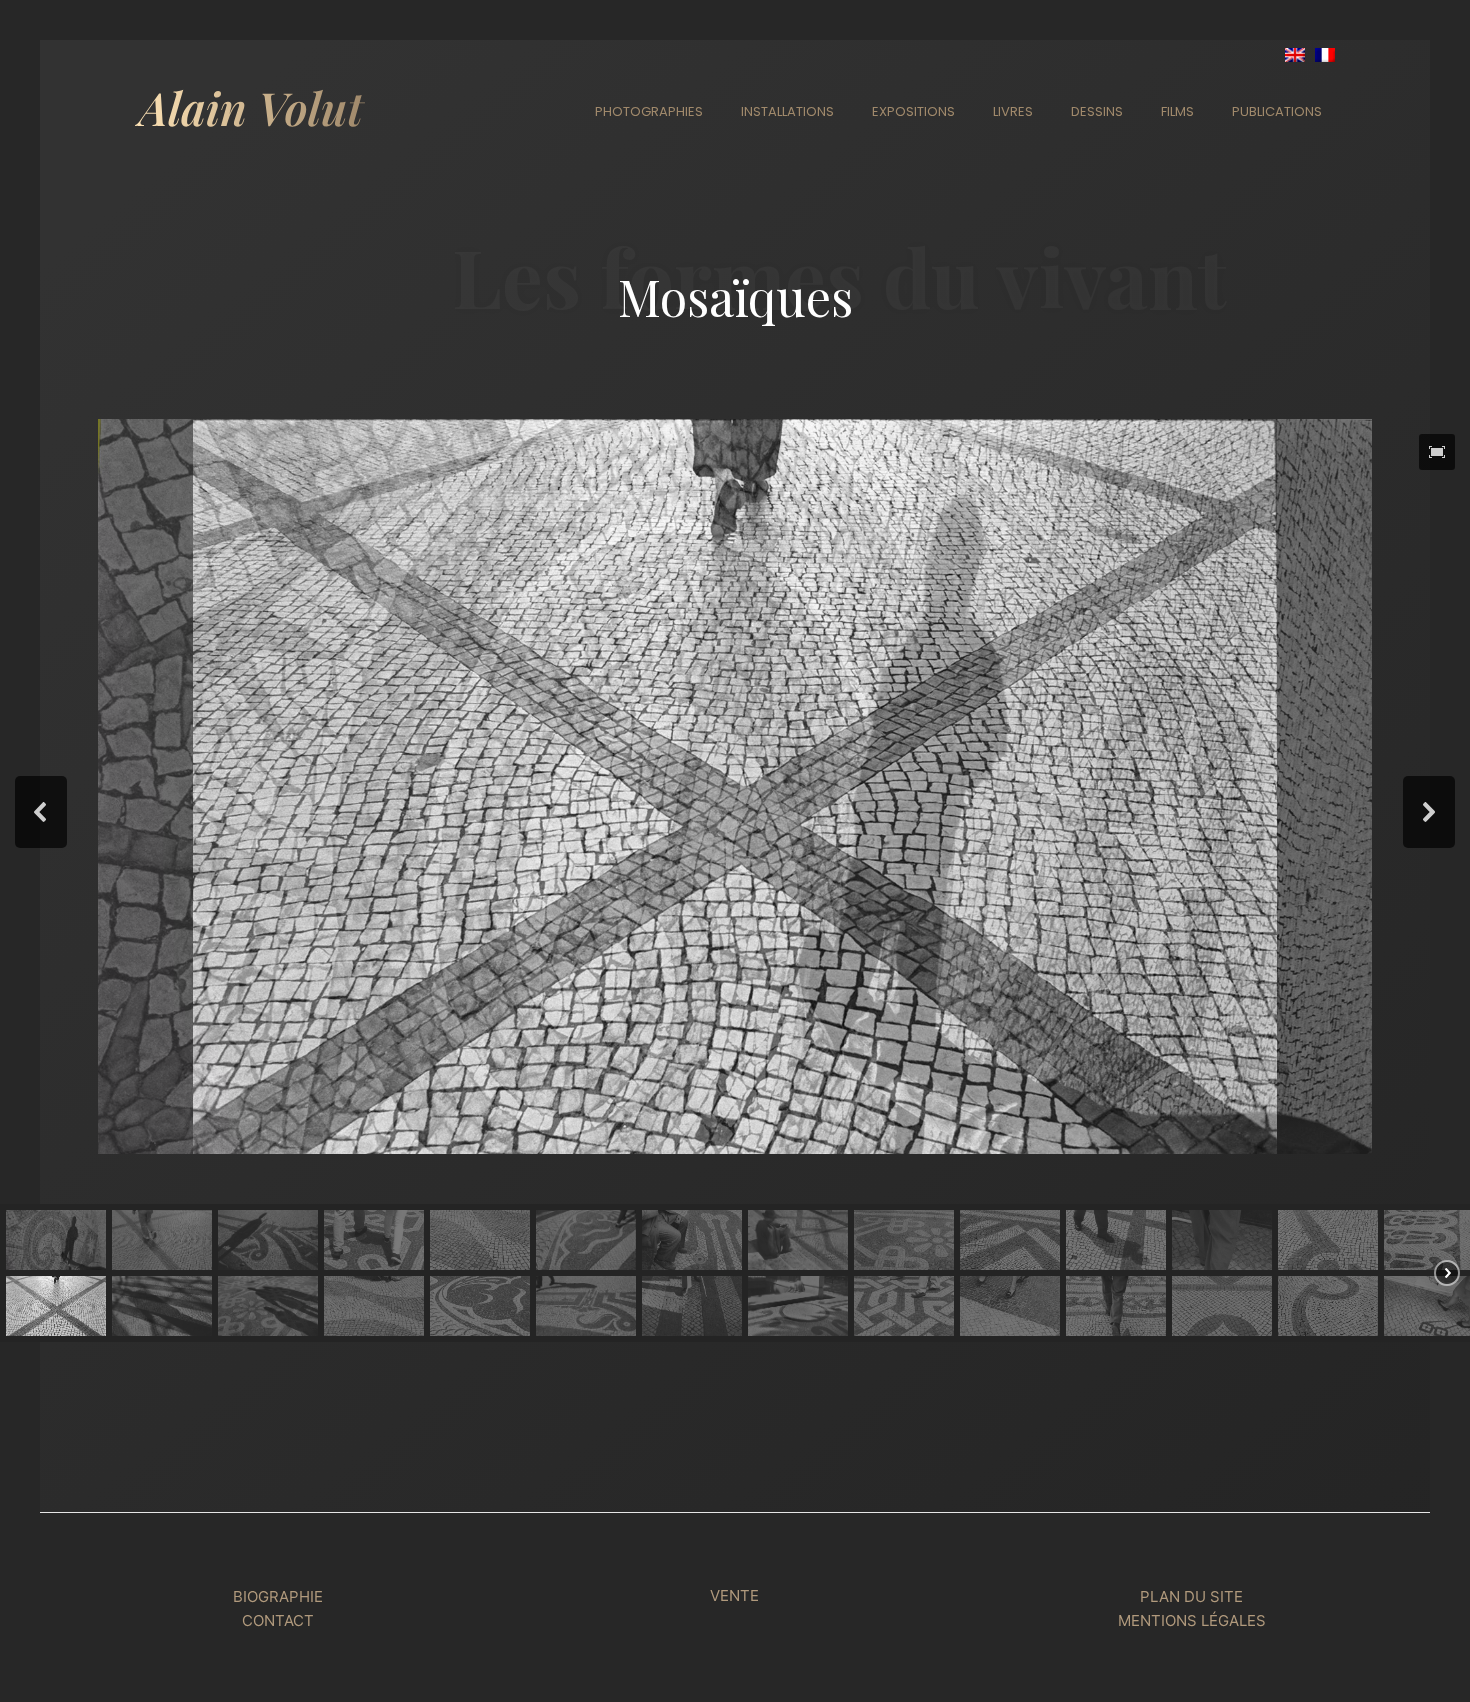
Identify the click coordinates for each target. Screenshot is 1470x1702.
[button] (1437, 452)
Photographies (649, 111)
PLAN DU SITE (1191, 1596)
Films (1177, 111)
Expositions (913, 111)
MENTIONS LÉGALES (1192, 1620)
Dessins (1097, 111)
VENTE (734, 1595)
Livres (1013, 111)
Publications (1277, 111)
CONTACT (278, 1620)
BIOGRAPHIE (278, 1596)
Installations (787, 111)
